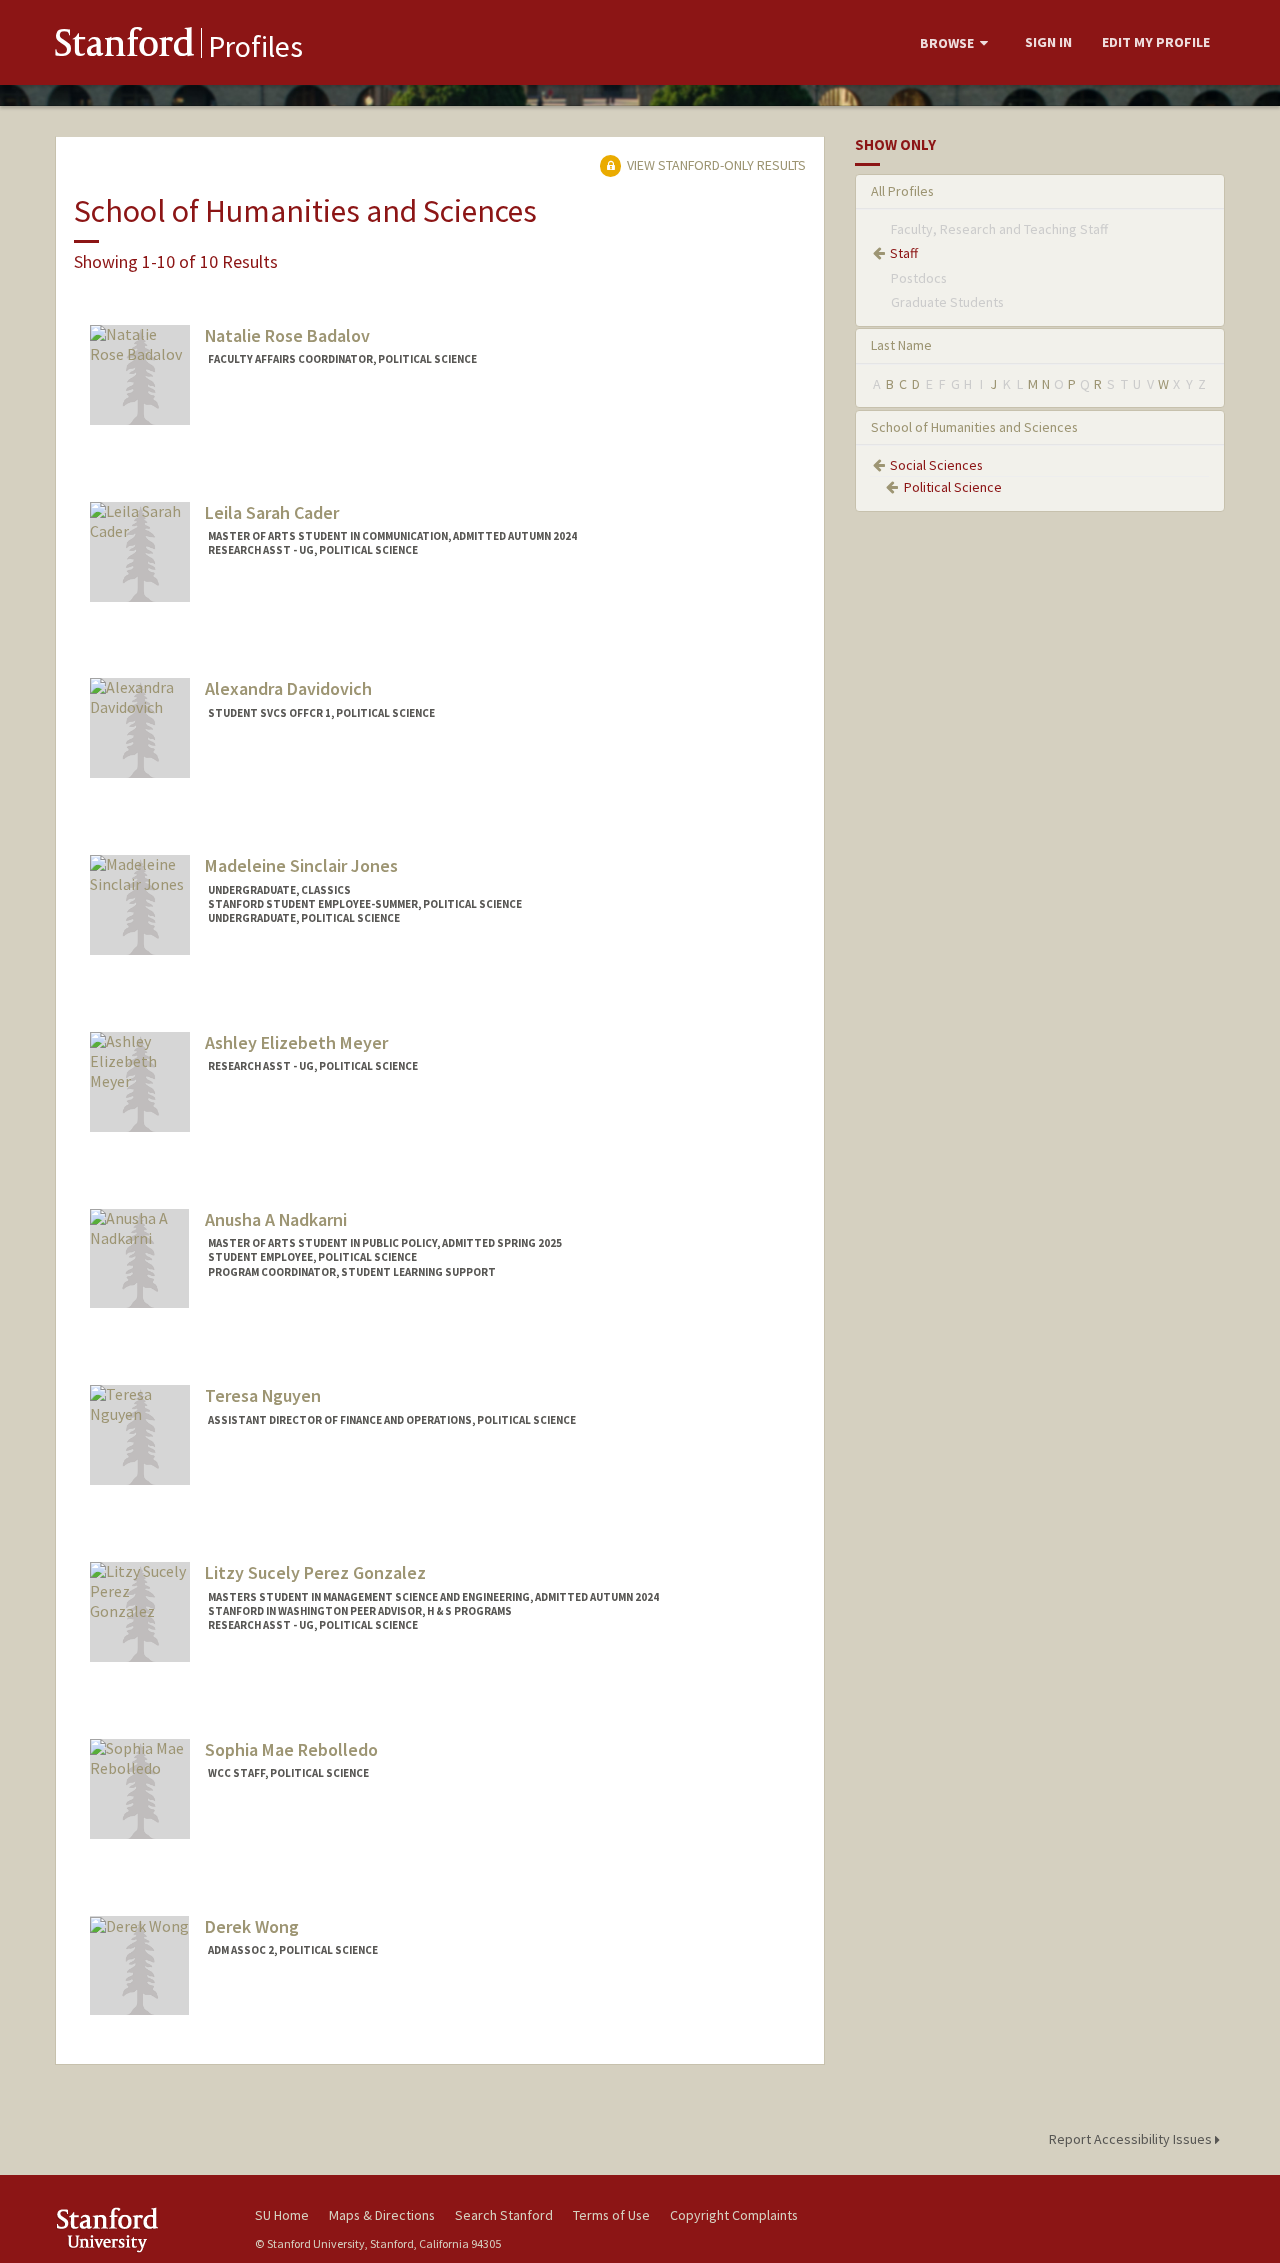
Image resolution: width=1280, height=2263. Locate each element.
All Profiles (902, 191)
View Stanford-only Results (715, 165)
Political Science (953, 487)
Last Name (901, 345)
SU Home (282, 2215)
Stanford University (140, 2229)
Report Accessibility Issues (1132, 2139)
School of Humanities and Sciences (974, 427)
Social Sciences (936, 465)
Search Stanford (504, 2215)
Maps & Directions (382, 2215)
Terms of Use (611, 2215)
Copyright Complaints (734, 2215)
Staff (904, 253)
